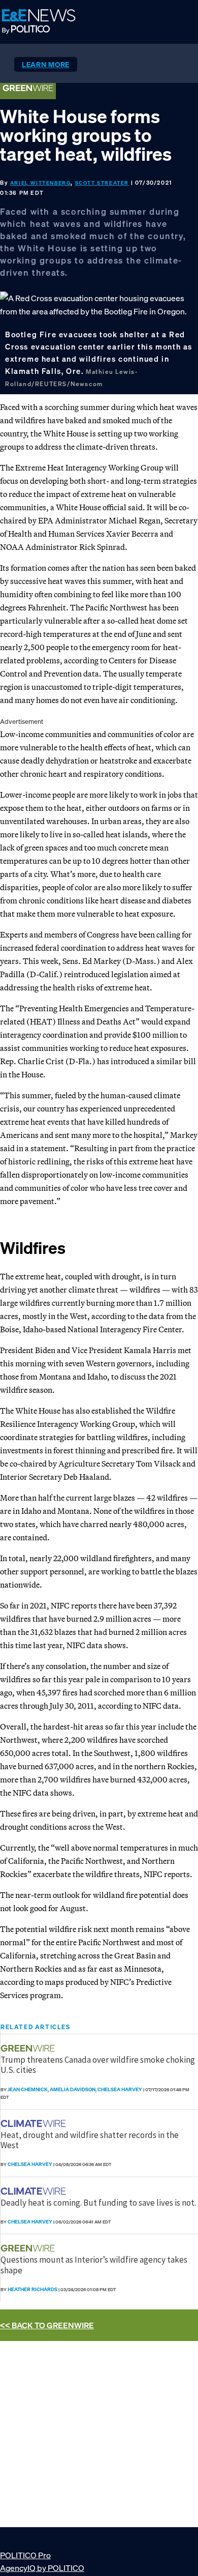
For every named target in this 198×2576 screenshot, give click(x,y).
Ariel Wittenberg (41, 183)
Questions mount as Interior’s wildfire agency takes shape (94, 2265)
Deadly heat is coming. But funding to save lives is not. (98, 2203)
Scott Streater (102, 183)
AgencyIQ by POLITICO (42, 2568)
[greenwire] (29, 2048)
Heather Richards (32, 2289)
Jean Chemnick (28, 2089)
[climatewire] (35, 2124)
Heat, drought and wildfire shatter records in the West (90, 2140)
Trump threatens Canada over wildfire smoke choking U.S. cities (98, 2065)
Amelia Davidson (73, 2089)
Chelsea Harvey (120, 2089)
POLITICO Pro (25, 2555)
